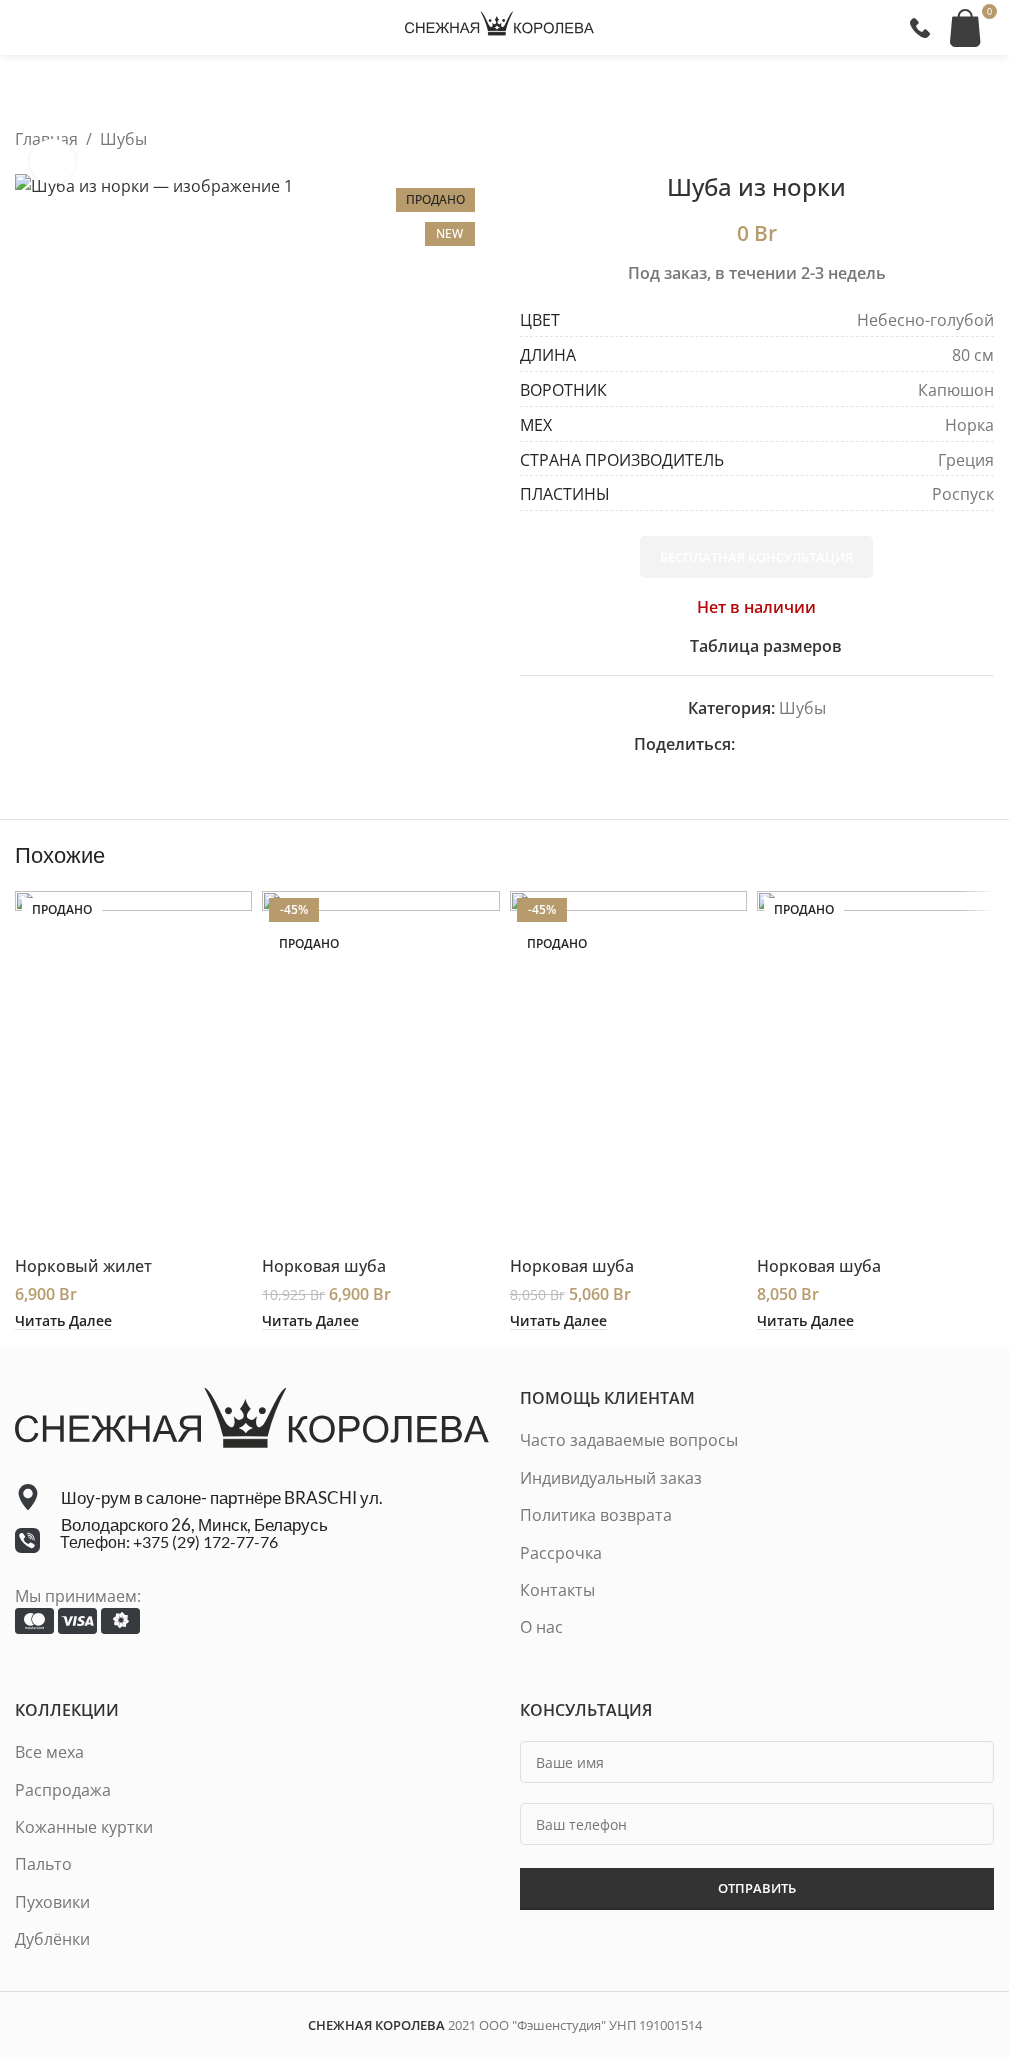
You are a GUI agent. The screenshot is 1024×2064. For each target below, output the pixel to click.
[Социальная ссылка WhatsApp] (819, 745)
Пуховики (52, 1902)
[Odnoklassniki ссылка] (795, 745)
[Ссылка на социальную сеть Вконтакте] (843, 745)
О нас (541, 1627)
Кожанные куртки (84, 1827)
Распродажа (63, 1790)
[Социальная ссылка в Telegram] (867, 745)
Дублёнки (52, 1939)
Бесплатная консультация (756, 557)
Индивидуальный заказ (611, 1478)
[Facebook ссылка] (747, 745)
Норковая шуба (324, 1266)
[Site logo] (500, 26)
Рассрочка (561, 1553)
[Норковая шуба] (380, 1069)
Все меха (49, 1752)
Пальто (43, 1864)
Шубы (123, 139)
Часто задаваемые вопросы (629, 1440)
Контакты (557, 1590)
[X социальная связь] (771, 745)
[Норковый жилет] (133, 1069)
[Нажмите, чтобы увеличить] (52, 161)
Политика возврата (596, 1515)
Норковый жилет (83, 1266)
